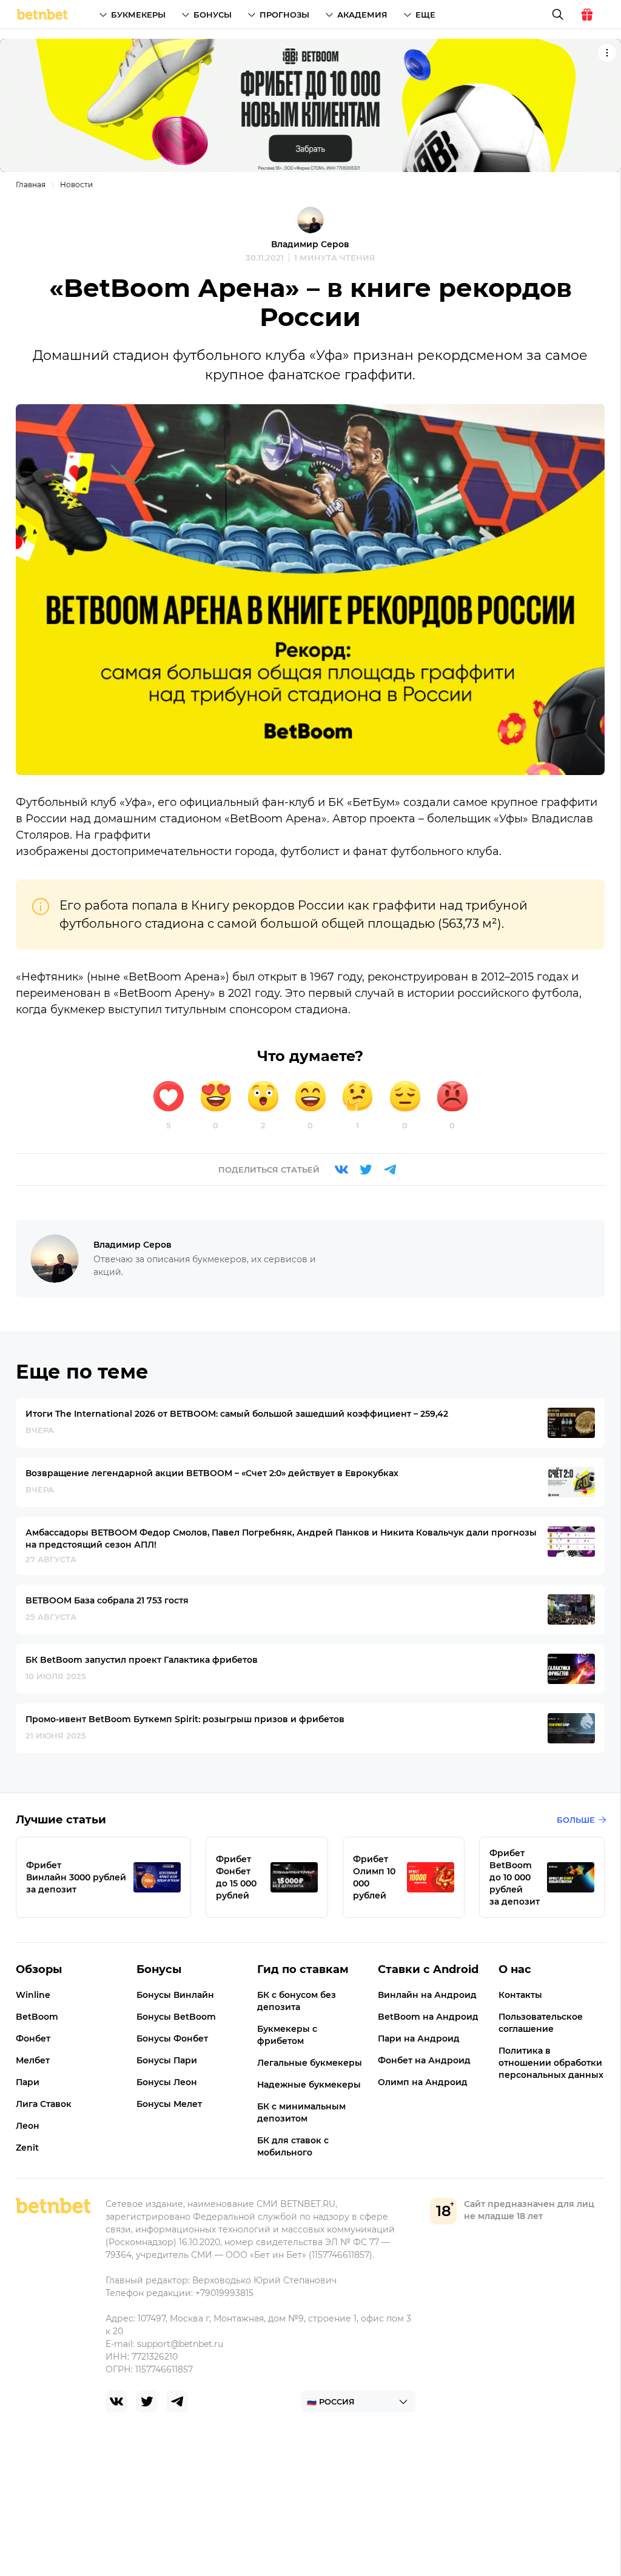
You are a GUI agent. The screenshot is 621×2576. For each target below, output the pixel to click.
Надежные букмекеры (309, 2085)
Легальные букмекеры (310, 2063)
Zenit (27, 2148)
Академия (362, 15)
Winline (33, 1995)
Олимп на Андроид (423, 2082)
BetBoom (37, 2017)
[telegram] (177, 2401)
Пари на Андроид (419, 2039)
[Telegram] (390, 1170)
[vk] (116, 2401)
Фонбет (33, 2039)
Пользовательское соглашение (541, 2023)
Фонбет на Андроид (424, 2060)
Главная (31, 185)
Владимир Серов (310, 244)
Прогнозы (284, 15)
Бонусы (213, 15)
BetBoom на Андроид (428, 2017)
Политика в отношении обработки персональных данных (551, 2063)
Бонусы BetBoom (176, 2017)
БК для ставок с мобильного (293, 2146)
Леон (28, 2126)
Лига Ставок (44, 2104)
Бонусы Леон (167, 2082)
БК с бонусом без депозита (297, 2001)
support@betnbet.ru (180, 2344)
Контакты (520, 1995)
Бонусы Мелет (169, 2104)
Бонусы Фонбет (172, 2039)
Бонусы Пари (167, 2060)
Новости (76, 185)
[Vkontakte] (341, 1170)
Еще (425, 15)
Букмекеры (138, 15)
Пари (28, 2082)
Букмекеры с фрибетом (287, 2035)
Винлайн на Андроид (427, 1995)
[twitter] (147, 2401)
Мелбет (33, 2060)
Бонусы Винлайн (175, 1995)
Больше (576, 1820)
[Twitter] (366, 1170)
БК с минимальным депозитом (301, 2112)
